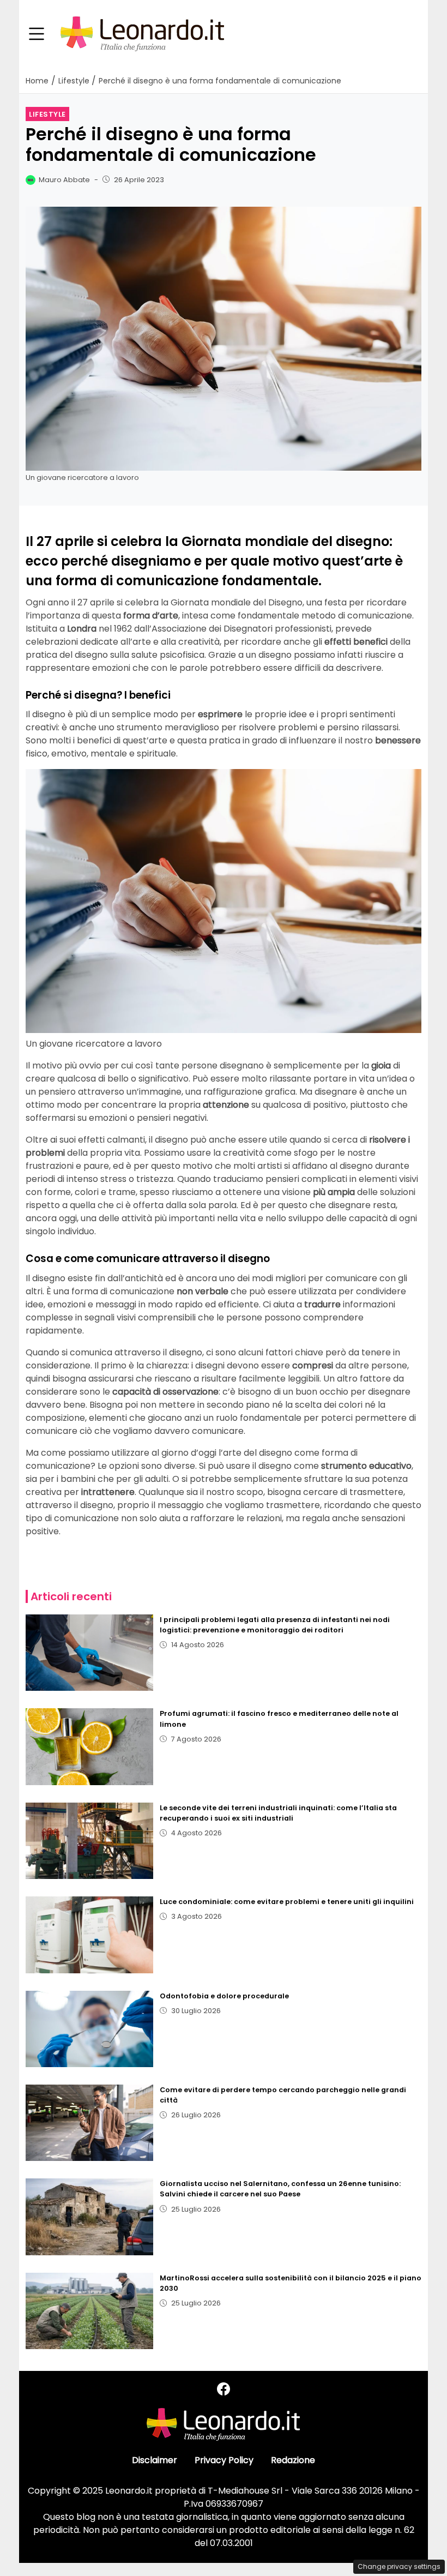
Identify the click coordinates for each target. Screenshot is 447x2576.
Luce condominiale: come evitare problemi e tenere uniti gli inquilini (287, 1902)
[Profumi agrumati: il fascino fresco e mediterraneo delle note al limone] (89, 1746)
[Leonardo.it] (142, 34)
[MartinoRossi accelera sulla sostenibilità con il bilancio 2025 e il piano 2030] (89, 2311)
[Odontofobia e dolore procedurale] (89, 2029)
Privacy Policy (224, 2460)
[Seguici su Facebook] (224, 2389)
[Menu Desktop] (37, 34)
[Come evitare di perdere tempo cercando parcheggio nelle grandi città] (89, 2123)
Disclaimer (155, 2460)
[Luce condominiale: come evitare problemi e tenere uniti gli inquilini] (89, 1935)
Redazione (293, 2460)
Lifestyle (47, 114)
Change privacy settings (399, 2566)
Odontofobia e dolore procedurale (224, 1996)
